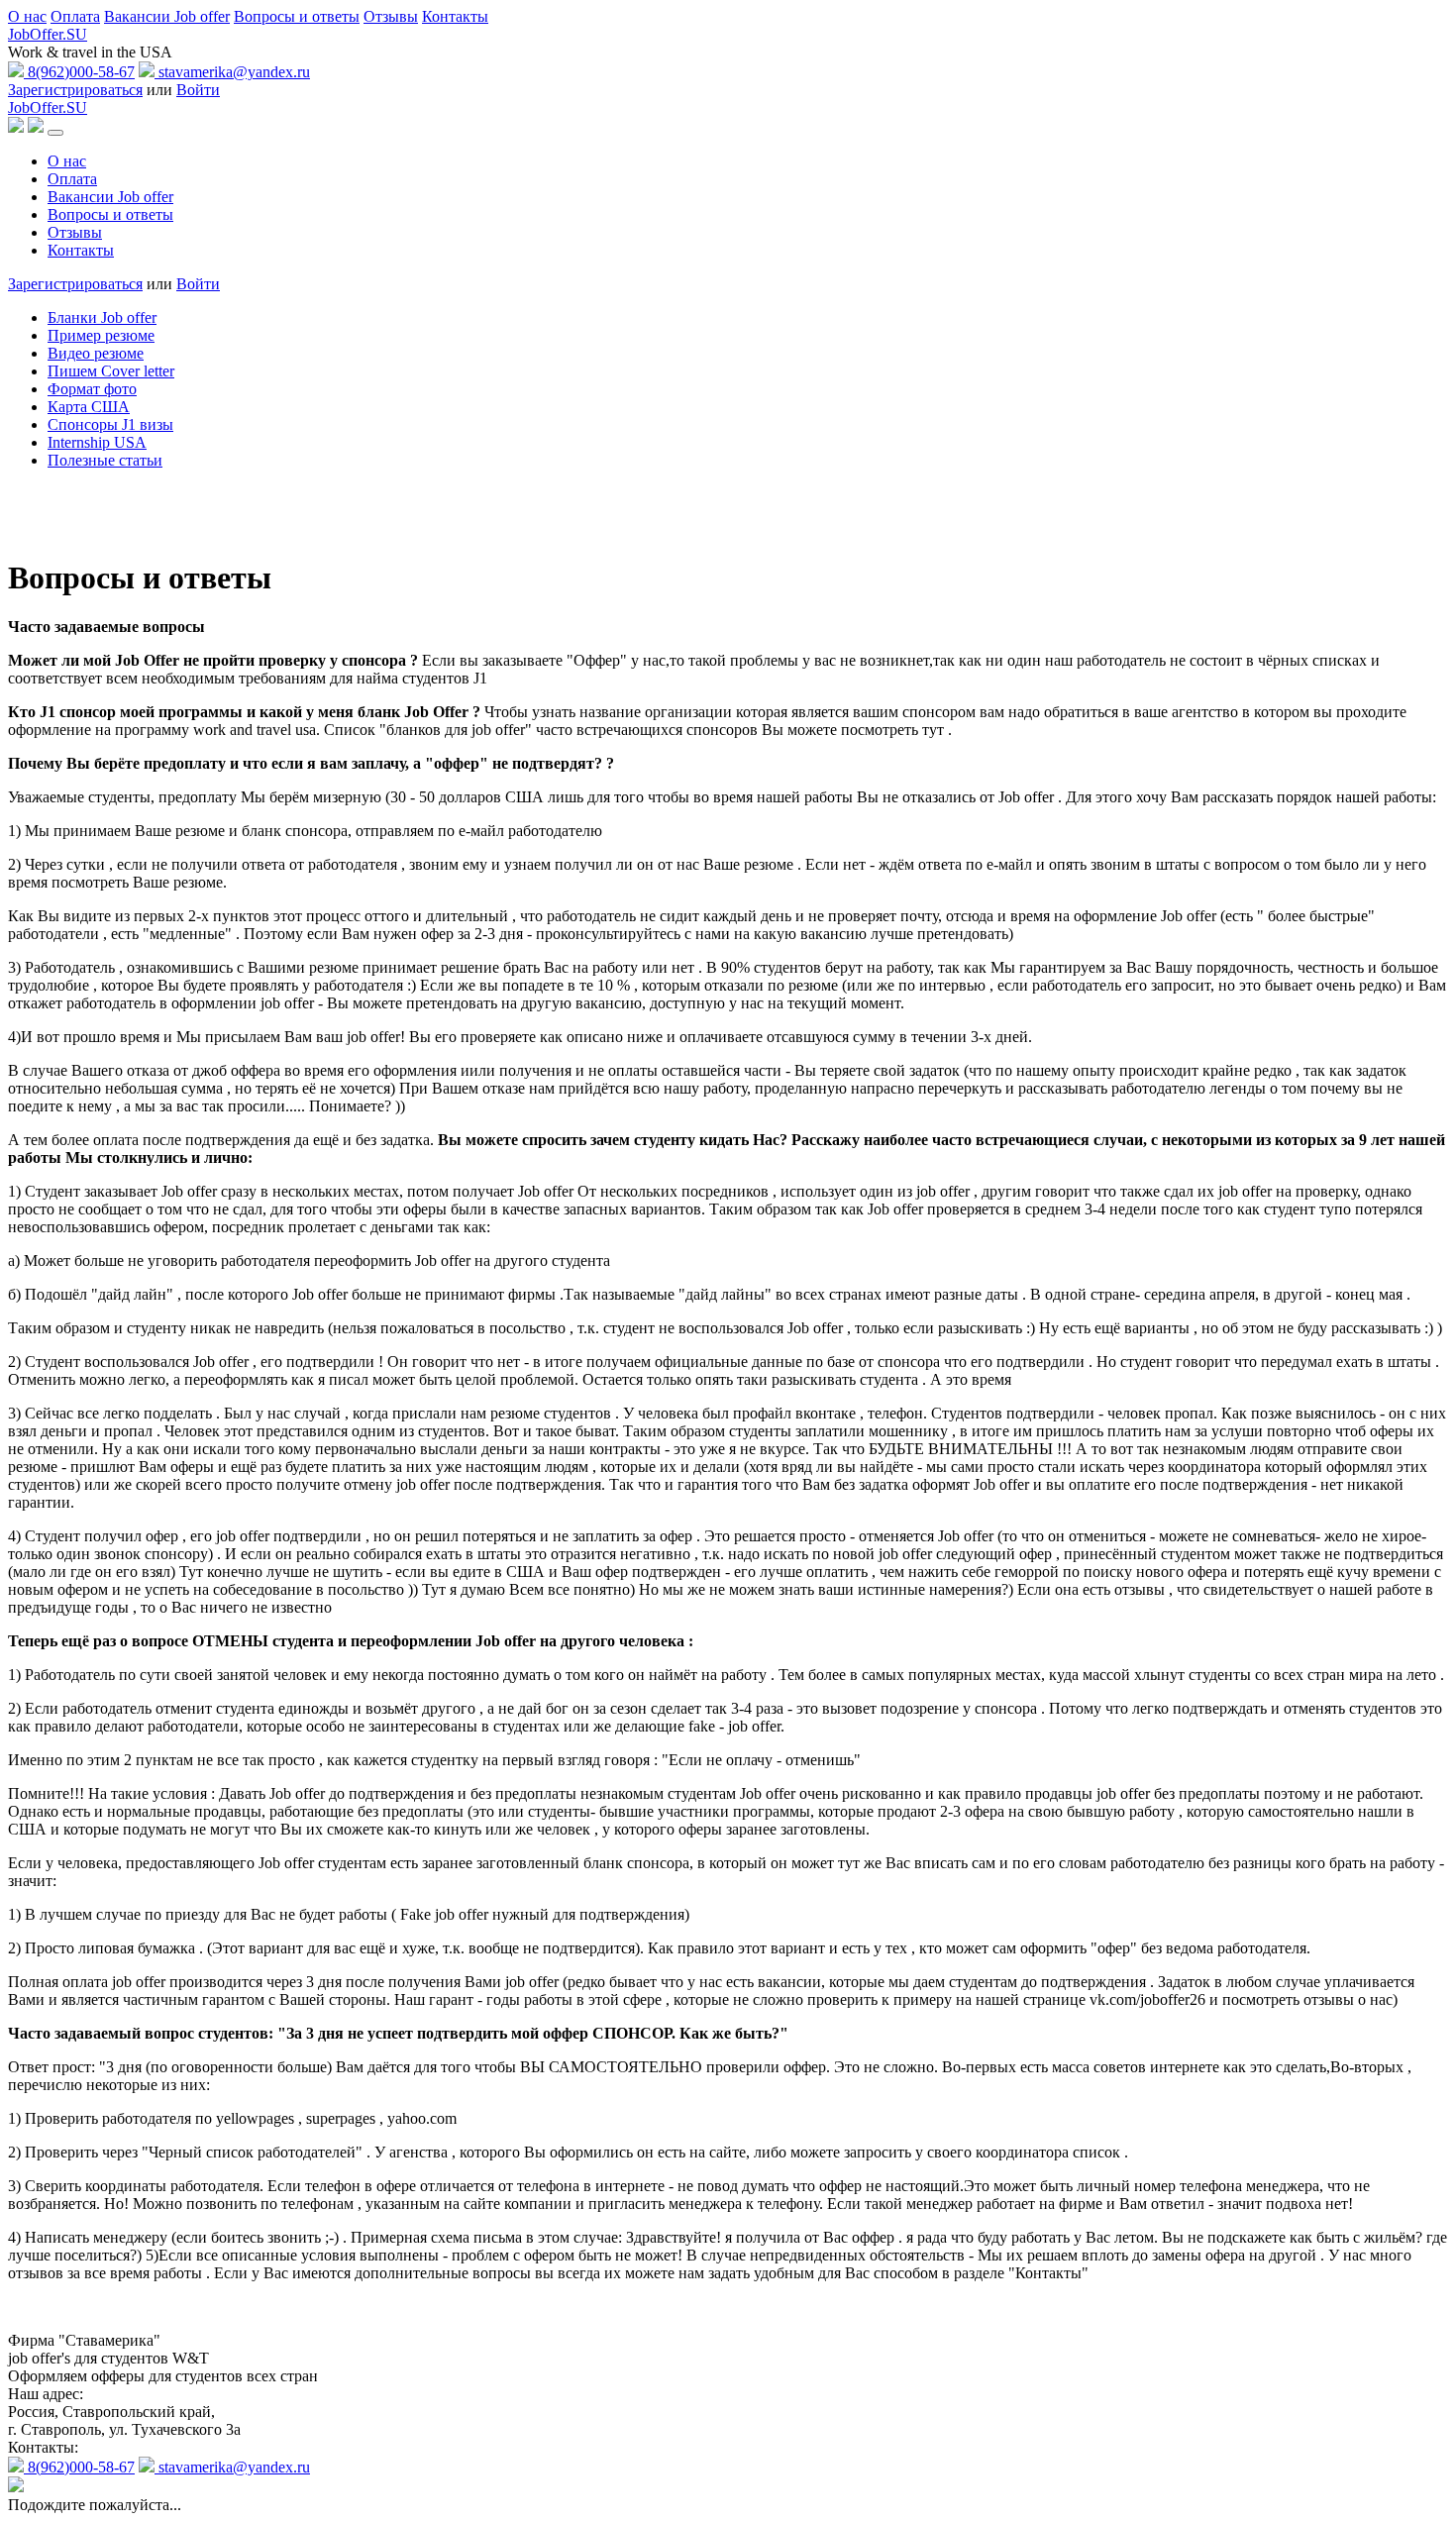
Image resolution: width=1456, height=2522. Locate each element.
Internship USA (97, 442)
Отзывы (391, 16)
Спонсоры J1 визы (110, 424)
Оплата (75, 16)
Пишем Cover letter (111, 371)
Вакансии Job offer (167, 16)
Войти (198, 90)
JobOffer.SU (48, 34)
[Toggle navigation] (55, 133)
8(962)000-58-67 (79, 72)
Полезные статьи (105, 460)
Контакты (455, 16)
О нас (27, 16)
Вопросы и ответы (297, 16)
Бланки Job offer (102, 317)
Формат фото (92, 389)
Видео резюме (96, 353)
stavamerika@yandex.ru (232, 72)
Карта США (89, 407)
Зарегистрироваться (75, 90)
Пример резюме (101, 335)
